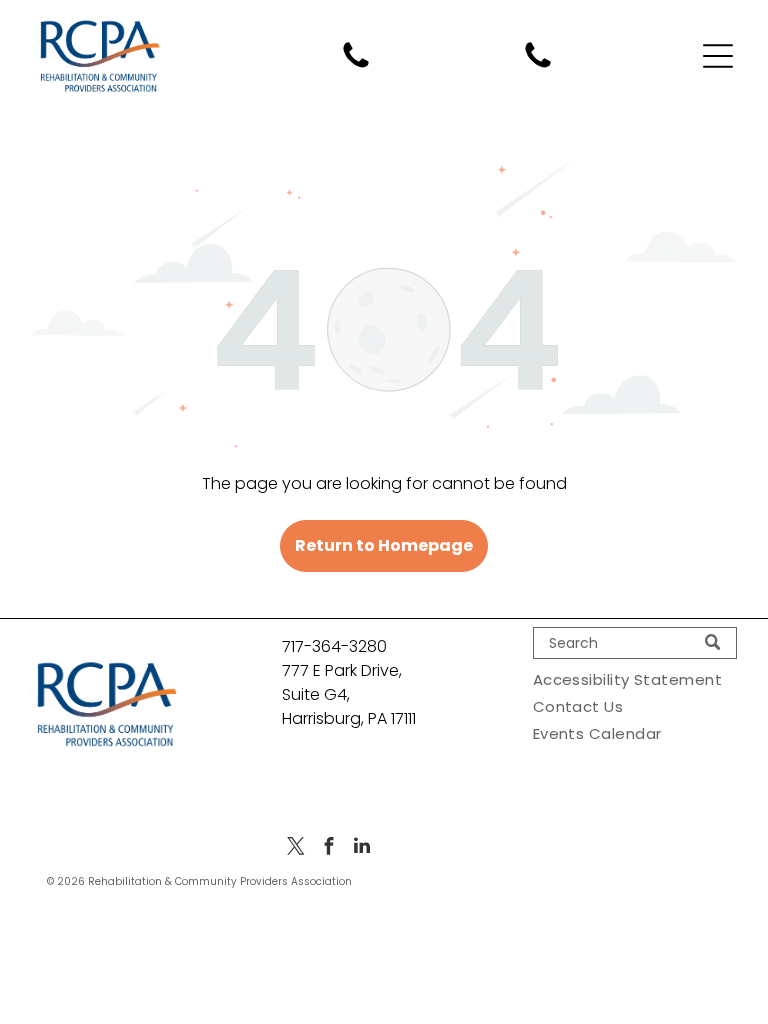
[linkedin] (362, 848)
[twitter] (296, 848)
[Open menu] (718, 56)
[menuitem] (635, 679)
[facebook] (329, 848)
